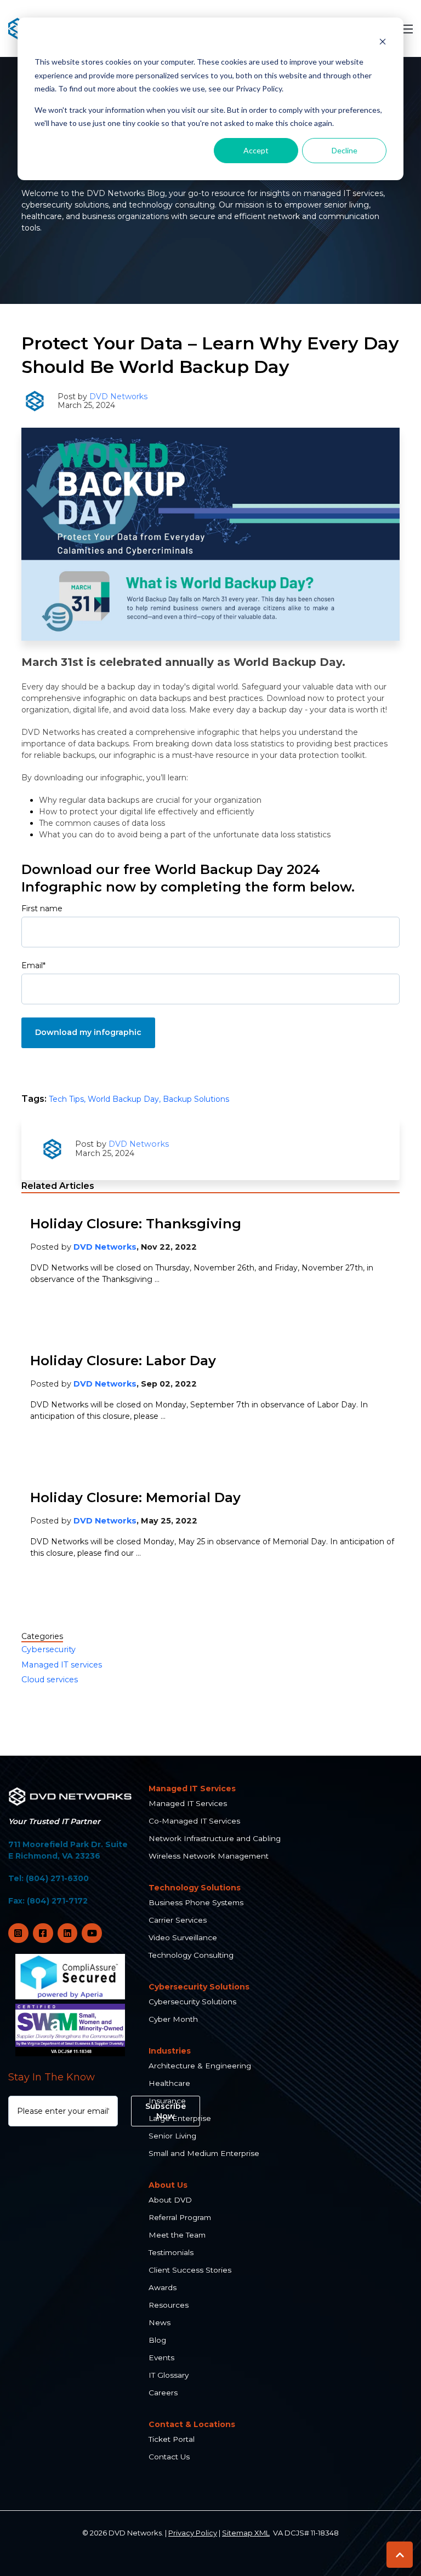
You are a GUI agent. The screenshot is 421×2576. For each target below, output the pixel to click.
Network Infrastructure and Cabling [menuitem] (215, 1838)
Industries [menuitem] (170, 2051)
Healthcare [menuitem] (169, 2083)
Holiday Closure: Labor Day (123, 1361)
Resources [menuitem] (169, 2305)
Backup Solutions (196, 1099)
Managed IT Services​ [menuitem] (192, 1789)
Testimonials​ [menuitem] (171, 2252)
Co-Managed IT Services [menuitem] (194, 1821)
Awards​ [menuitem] (163, 2287)
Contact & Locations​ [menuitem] (192, 2424)
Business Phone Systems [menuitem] (196, 1902)
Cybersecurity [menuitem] (49, 1649)
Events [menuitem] (161, 2358)
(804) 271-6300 (57, 1878)
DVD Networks (118, 396)
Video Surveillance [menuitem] (183, 1937)
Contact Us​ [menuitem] (169, 2457)
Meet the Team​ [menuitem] (177, 2235)
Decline (345, 150)
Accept (256, 150)
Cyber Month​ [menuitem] (173, 2019)
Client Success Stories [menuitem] (190, 2270)
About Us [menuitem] (168, 2185)
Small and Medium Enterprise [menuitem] (204, 2153)
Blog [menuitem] (157, 2340)
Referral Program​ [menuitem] (180, 2217)
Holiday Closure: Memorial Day (135, 1497)
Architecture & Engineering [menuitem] (200, 2066)
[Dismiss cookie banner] (383, 41)
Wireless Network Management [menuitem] (209, 1856)
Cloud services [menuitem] (50, 1680)
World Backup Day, (125, 1099)
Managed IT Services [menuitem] (188, 1803)
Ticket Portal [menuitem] (172, 2439)
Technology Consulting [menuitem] (191, 1955)
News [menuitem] (160, 2322)
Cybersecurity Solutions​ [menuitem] (199, 1987)
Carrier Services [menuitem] (178, 1920)
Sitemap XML (246, 2533)
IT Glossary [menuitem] (169, 2375)
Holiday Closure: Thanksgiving (136, 1224)
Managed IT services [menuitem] (62, 1665)
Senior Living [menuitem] (172, 2136)
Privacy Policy (193, 2533)
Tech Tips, (68, 1099)
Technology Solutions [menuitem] (195, 1888)
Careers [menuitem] (163, 2393)
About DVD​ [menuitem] (170, 2200)
